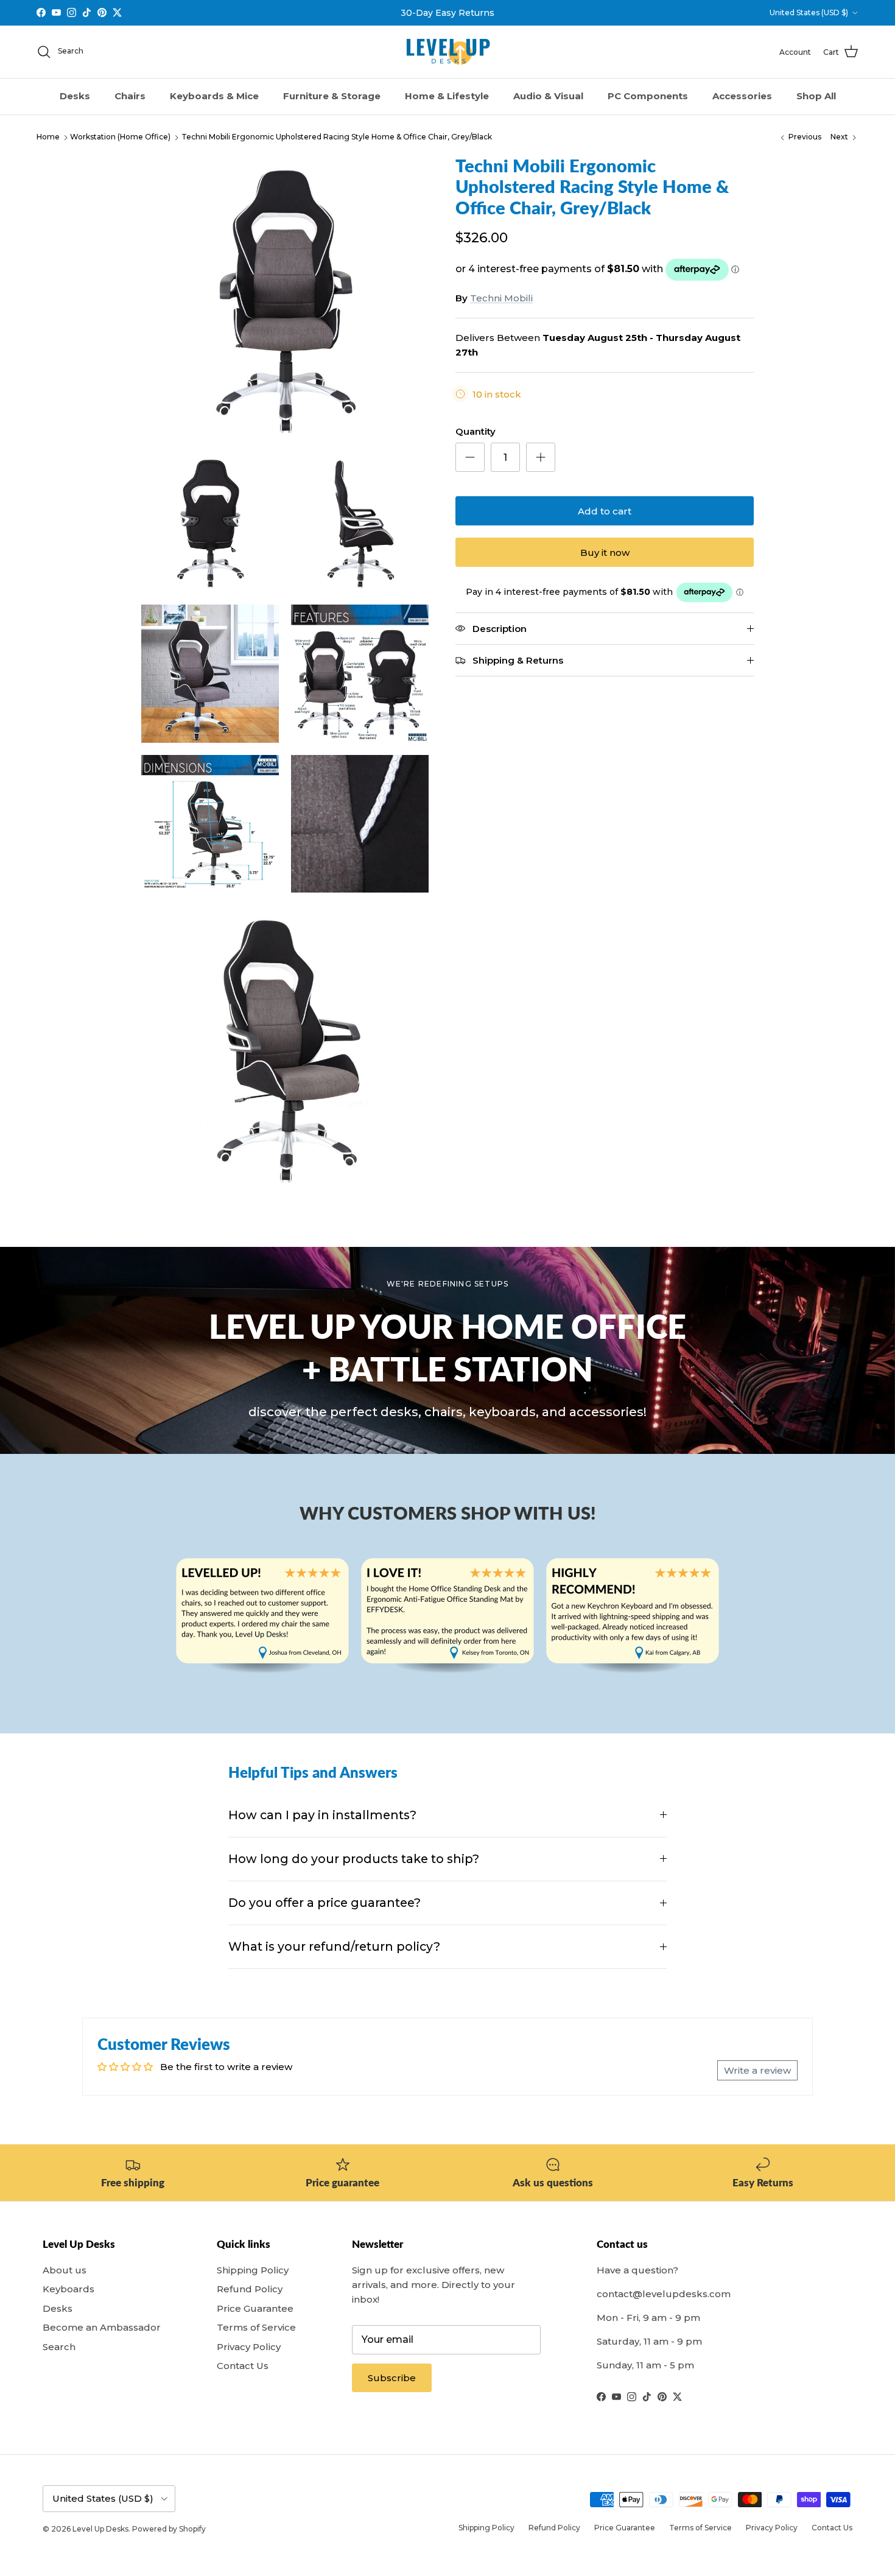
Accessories (742, 96)
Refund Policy (250, 2289)
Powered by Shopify (169, 2529)
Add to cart (605, 511)
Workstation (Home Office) (120, 137)
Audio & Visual (548, 96)
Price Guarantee (255, 2308)
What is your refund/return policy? (334, 1946)
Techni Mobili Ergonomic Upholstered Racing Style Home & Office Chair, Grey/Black (337, 137)
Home (48, 137)
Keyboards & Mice (214, 96)
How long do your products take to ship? (354, 1859)
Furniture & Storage (332, 96)
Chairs (130, 96)
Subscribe (392, 2378)
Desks (75, 96)
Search (59, 2347)
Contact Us (243, 2366)
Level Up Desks (100, 2529)
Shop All (816, 96)
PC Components (648, 96)
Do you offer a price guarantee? (325, 1903)
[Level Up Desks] (448, 52)
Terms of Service (256, 2327)
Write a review (757, 2070)
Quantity (476, 431)
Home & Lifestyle (447, 96)
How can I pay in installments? (322, 1815)
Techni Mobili (501, 298)
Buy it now (605, 553)
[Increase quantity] (541, 457)
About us (65, 2270)
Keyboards (68, 2289)
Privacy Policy (249, 2347)
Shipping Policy (253, 2270)
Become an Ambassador (102, 2327)
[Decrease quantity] (470, 457)
